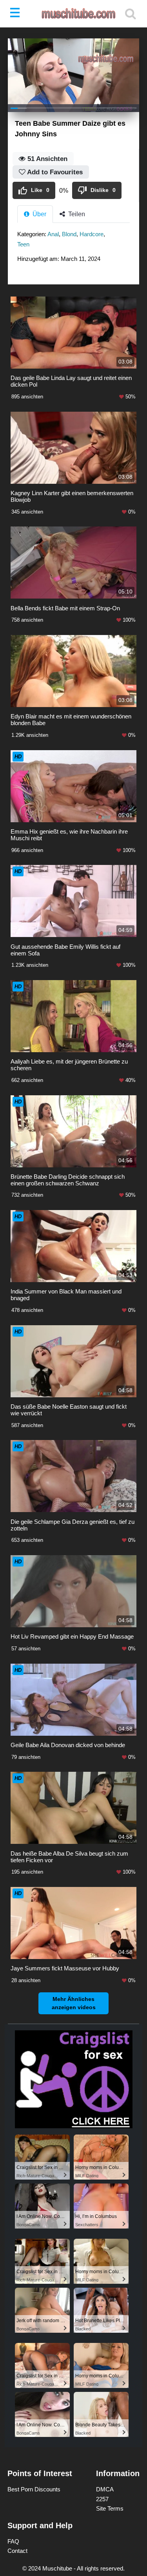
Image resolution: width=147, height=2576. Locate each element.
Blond (69, 234)
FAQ (13, 2541)
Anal (53, 234)
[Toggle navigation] (16, 14)
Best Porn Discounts (34, 2489)
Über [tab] (39, 214)
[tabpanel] (73, 249)
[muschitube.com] (74, 14)
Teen (23, 244)
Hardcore (92, 234)
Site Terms (110, 2508)
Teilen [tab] (76, 214)
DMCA (105, 2489)
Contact (17, 2551)
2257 (102, 2499)
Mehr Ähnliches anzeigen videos (74, 2003)
